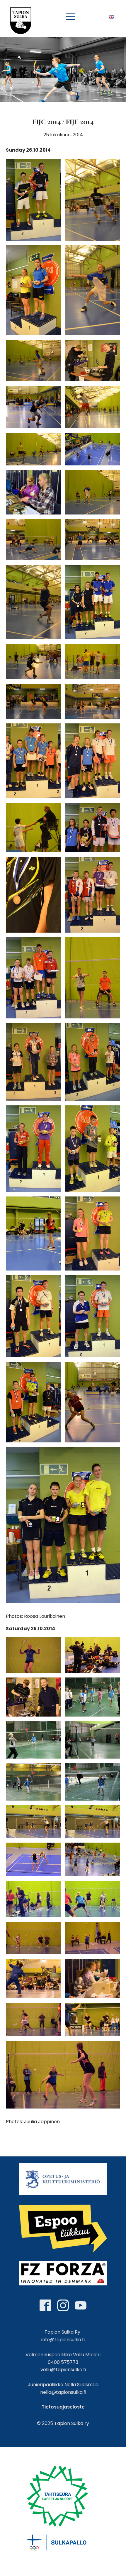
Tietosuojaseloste (63, 2407)
